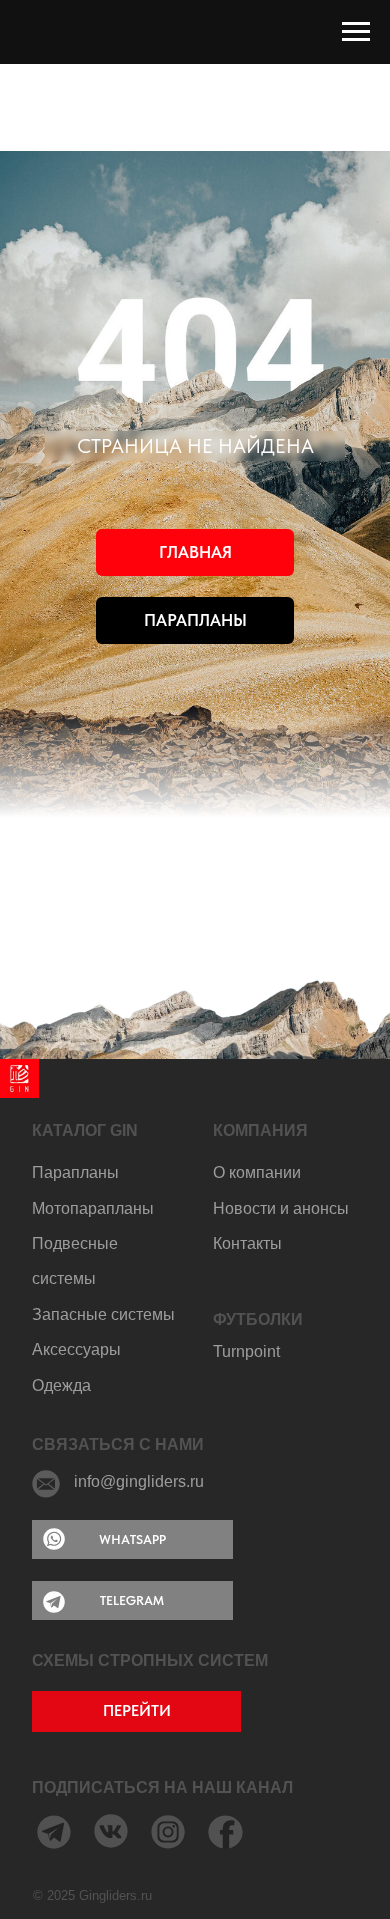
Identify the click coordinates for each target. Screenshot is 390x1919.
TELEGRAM (132, 1600)
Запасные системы (103, 1314)
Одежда (61, 1385)
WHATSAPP (132, 1539)
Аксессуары (76, 1349)
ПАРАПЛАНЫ (195, 620)
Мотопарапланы (93, 1208)
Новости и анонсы (281, 1208)
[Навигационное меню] (356, 32)
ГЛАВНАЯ (195, 552)
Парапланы (75, 1172)
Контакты (247, 1243)
